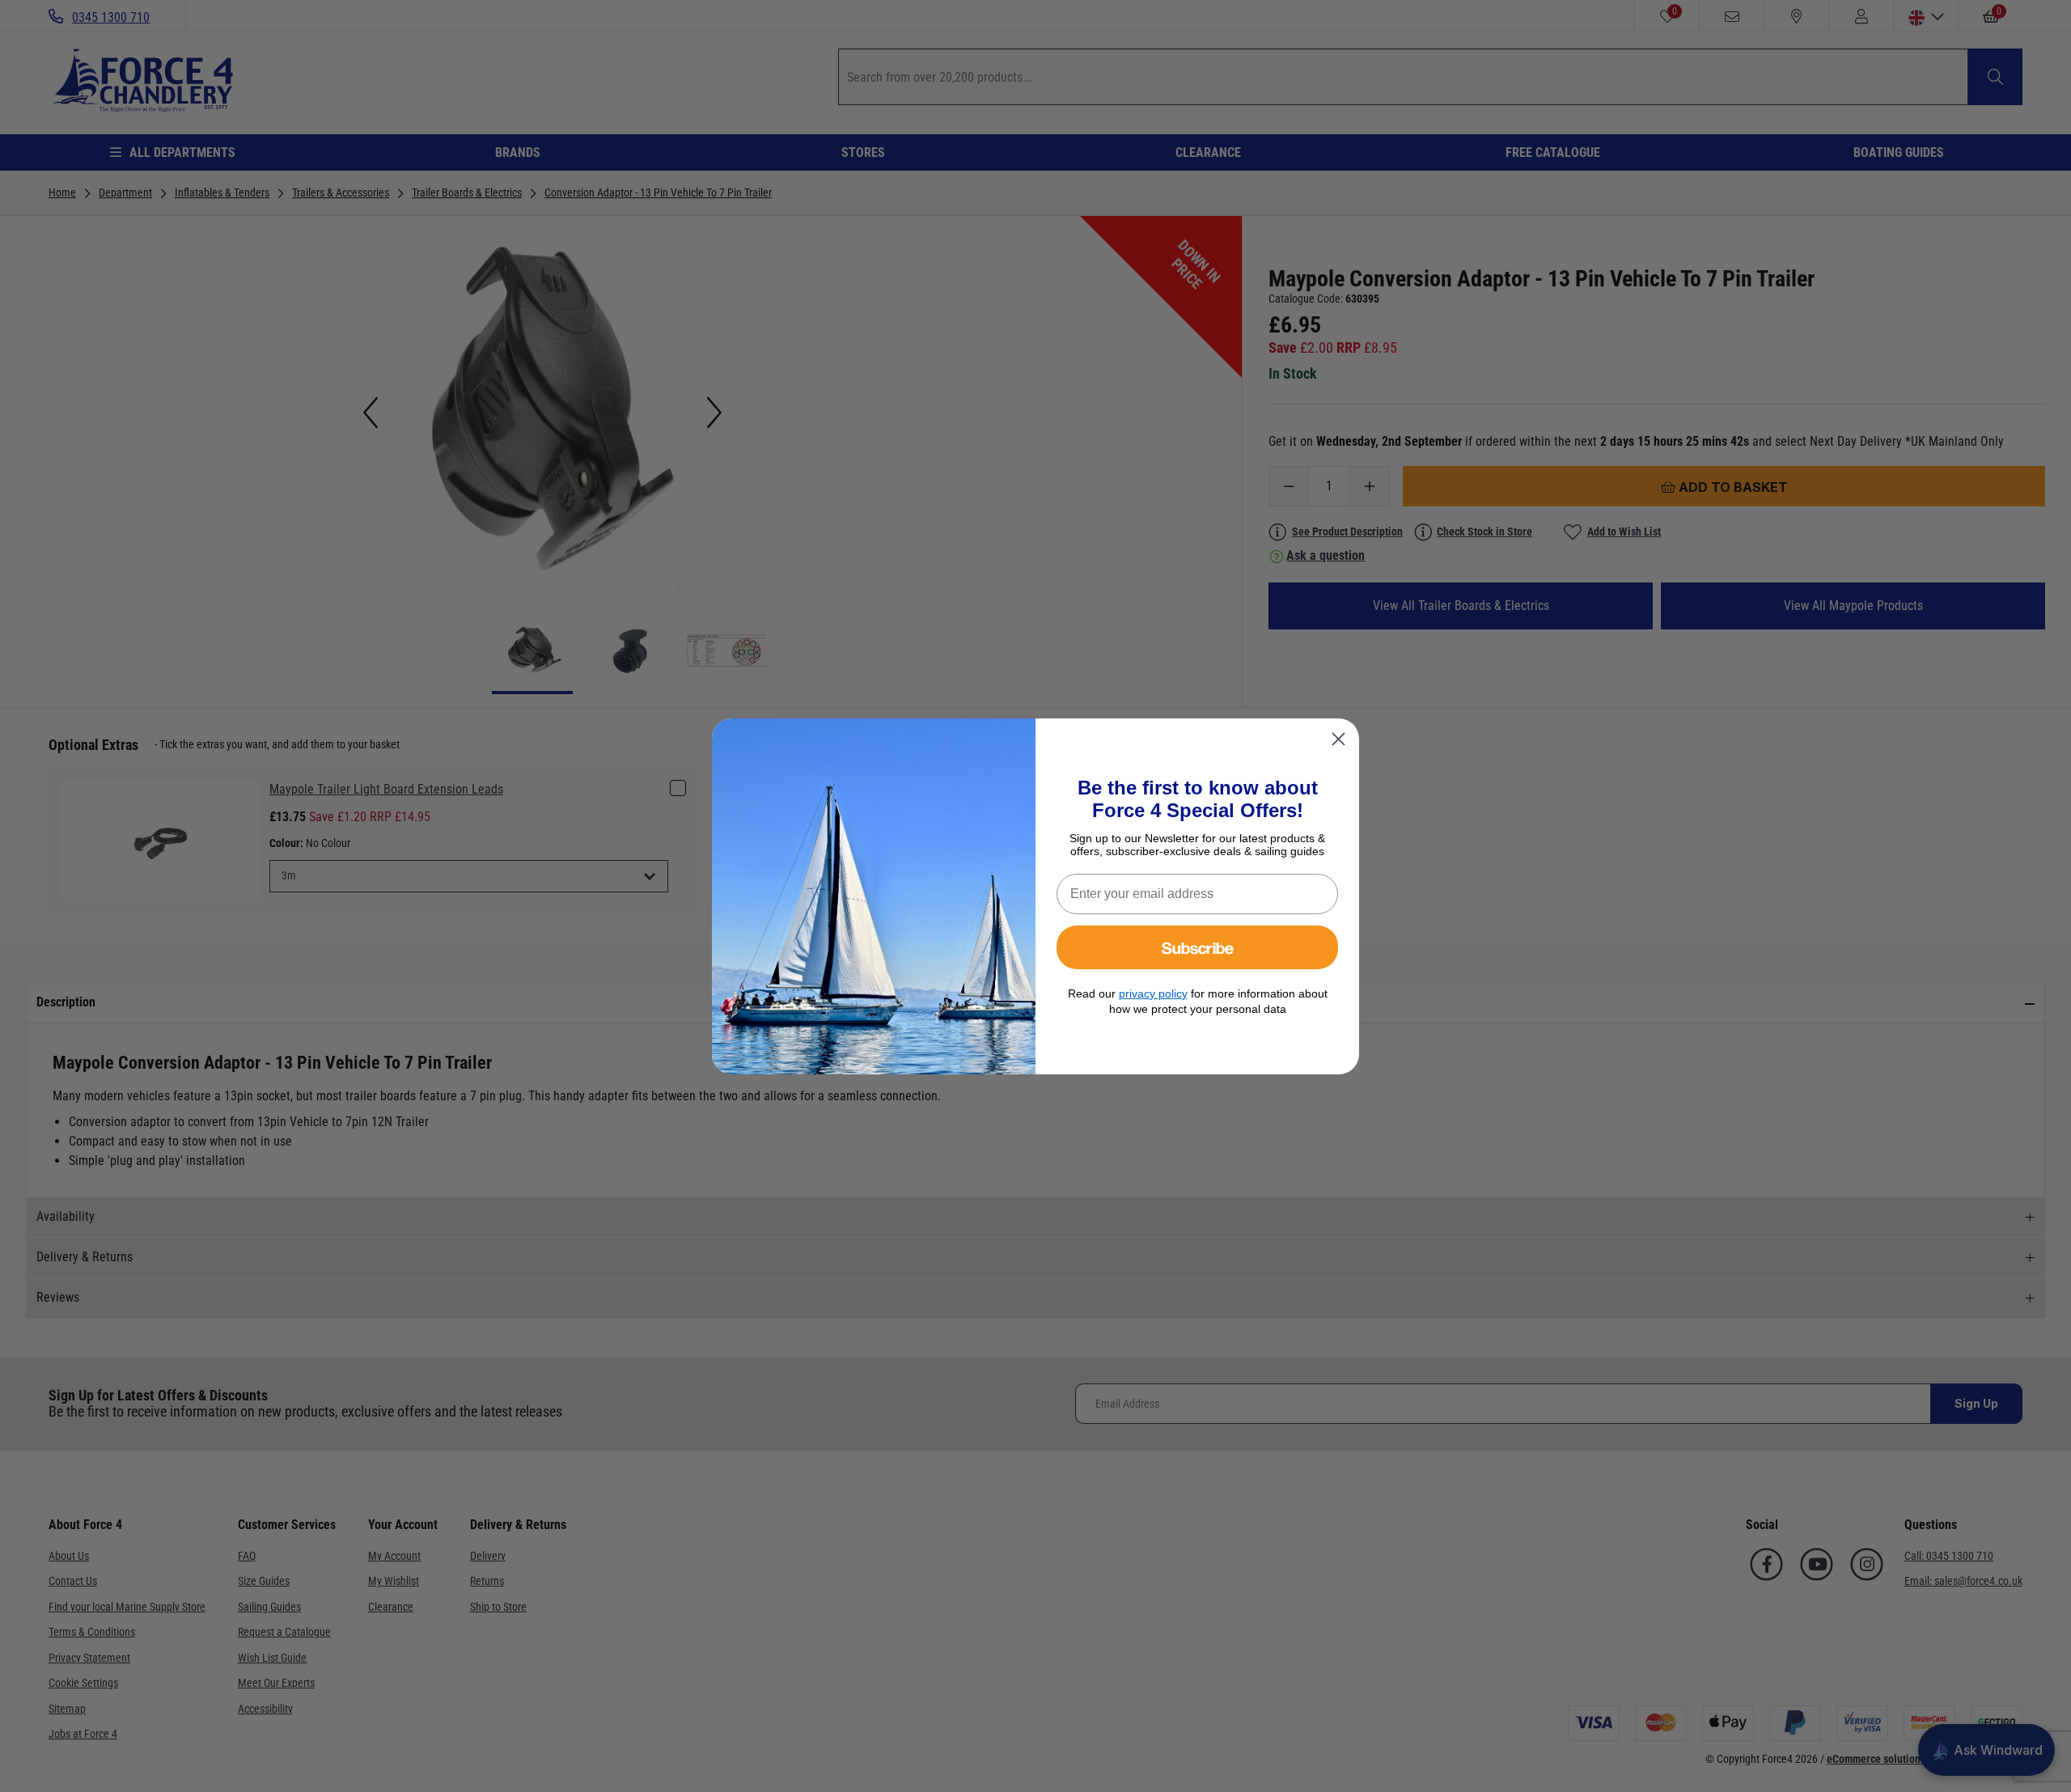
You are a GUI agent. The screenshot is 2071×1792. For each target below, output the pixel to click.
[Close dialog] (1338, 739)
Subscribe (1198, 947)
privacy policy (1153, 993)
